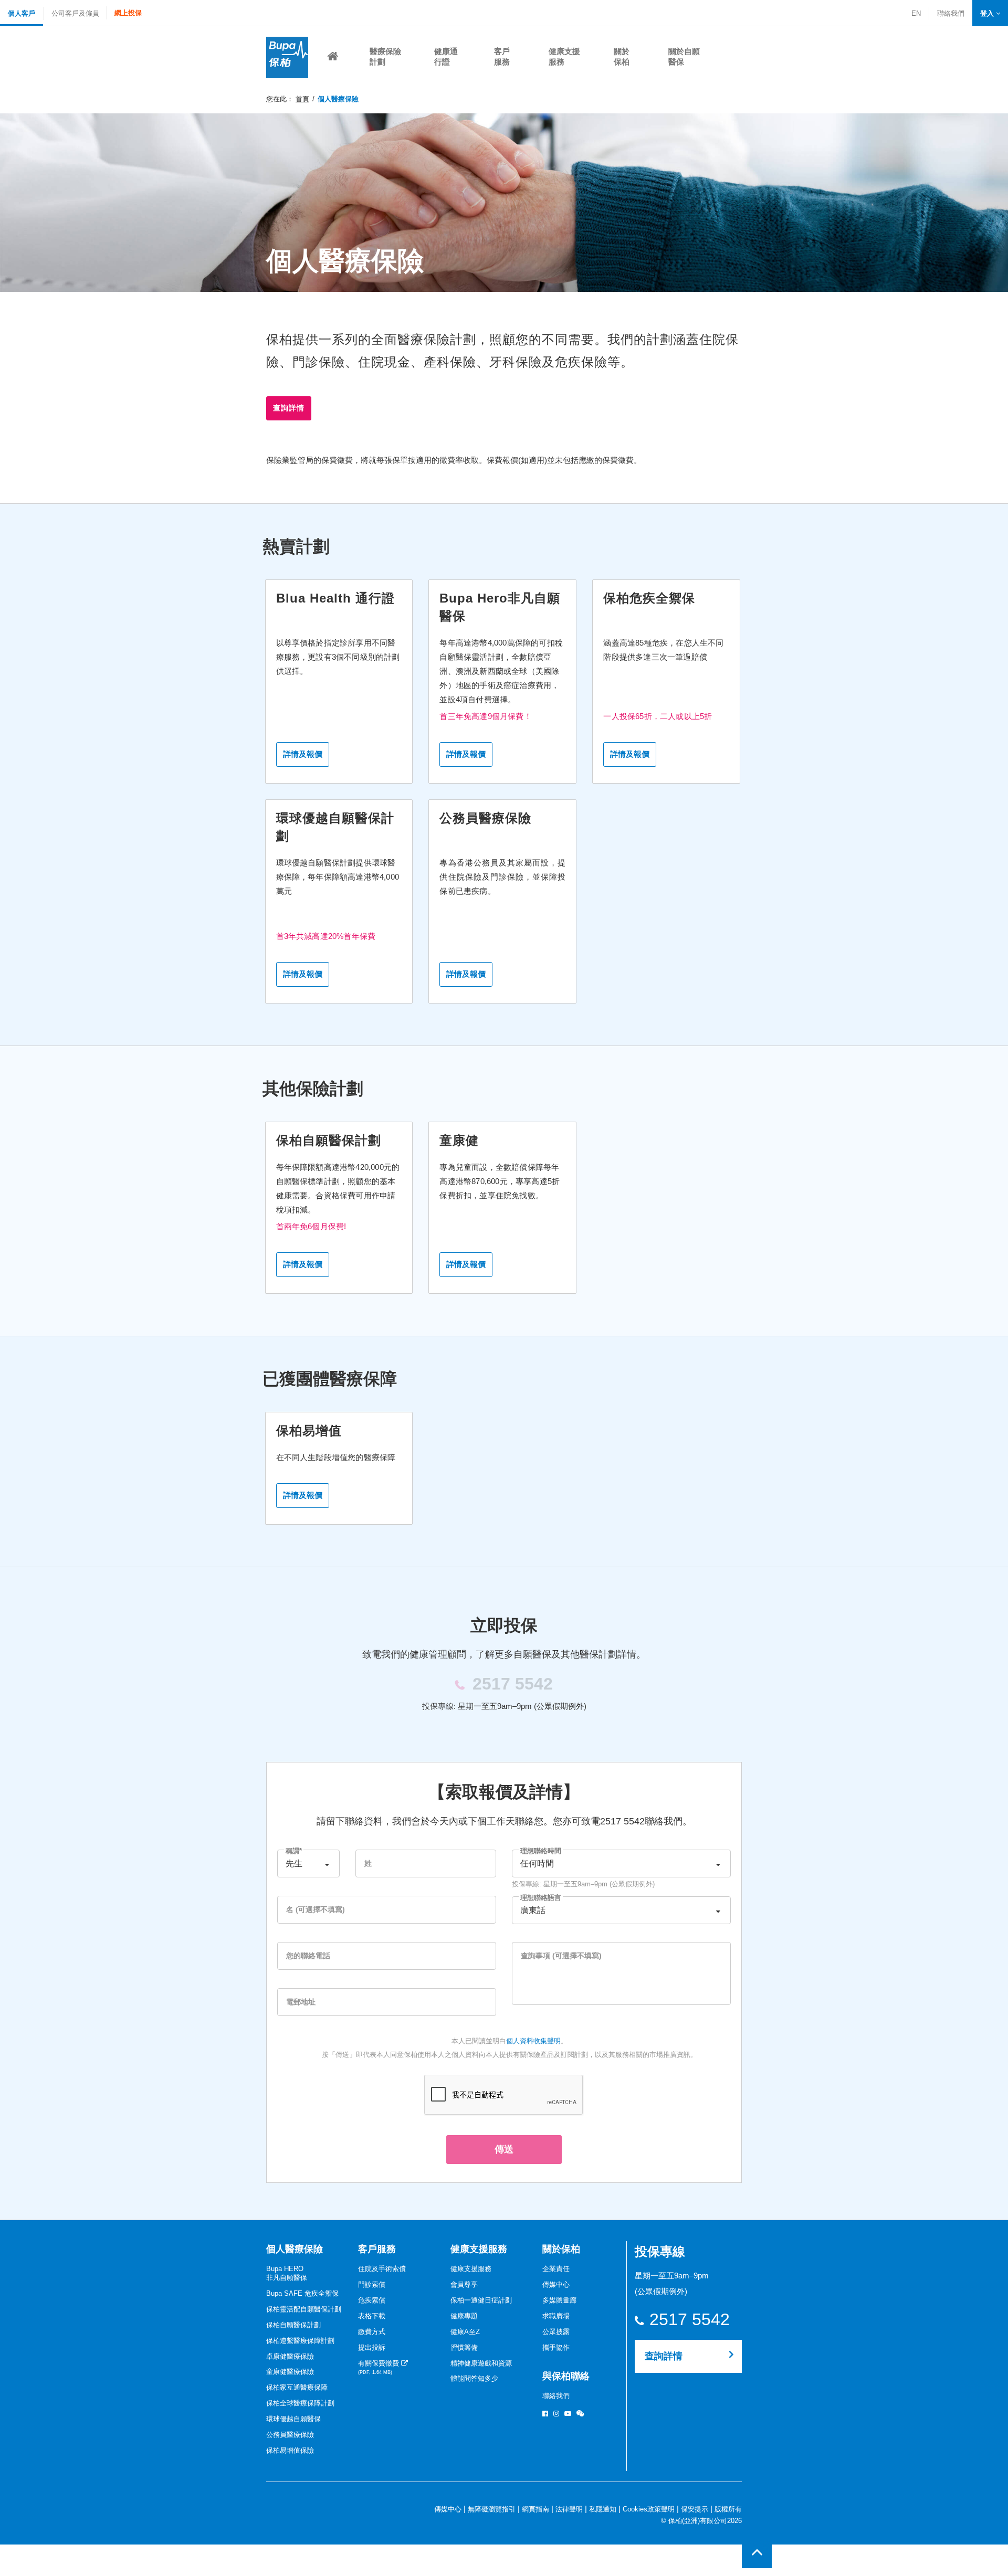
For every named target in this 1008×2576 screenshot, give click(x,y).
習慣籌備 (464, 2347)
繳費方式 (372, 2332)
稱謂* (294, 1851)
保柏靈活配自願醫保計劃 (304, 2309)
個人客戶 (22, 13)
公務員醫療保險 (290, 2435)
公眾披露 (556, 2332)
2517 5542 (689, 2320)
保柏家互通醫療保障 (297, 2387)
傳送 (504, 2149)
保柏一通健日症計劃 (481, 2300)
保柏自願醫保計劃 (293, 2325)
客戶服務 (377, 2249)
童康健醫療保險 (290, 2372)
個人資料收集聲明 (533, 2041)
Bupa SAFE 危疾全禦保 (302, 2293)
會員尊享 (464, 2284)
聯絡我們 (951, 14)
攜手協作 (556, 2347)
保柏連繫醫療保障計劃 (300, 2341)
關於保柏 (561, 2249)
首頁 (302, 99)
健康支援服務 (479, 2249)
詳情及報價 (303, 754)
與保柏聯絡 (566, 2376)
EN (916, 13)
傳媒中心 (556, 2284)
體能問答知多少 (474, 2378)
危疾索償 (372, 2300)
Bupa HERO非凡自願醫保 (287, 2273)
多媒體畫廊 (559, 2300)
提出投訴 (372, 2347)
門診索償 (372, 2284)
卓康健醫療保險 (290, 2356)
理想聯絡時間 (541, 1851)
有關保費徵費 (380, 2367)
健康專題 (464, 2316)
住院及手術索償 (382, 2269)
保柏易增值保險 (290, 2450)
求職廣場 (556, 2316)
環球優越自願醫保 (293, 2419)
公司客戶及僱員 (75, 13)
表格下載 (372, 2316)
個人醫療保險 (295, 2249)
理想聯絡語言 (541, 1898)
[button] (990, 13)
